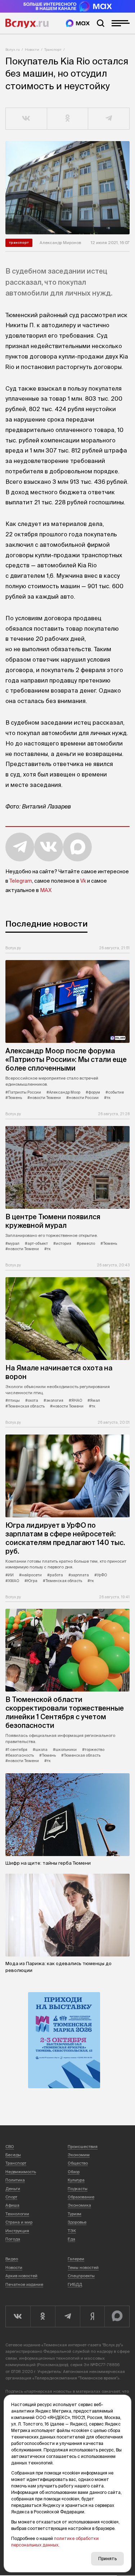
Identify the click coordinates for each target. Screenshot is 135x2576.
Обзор (74, 2172)
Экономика (79, 2205)
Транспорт (53, 49)
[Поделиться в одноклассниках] (68, 119)
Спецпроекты (81, 2276)
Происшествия (83, 2147)
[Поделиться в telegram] (109, 119)
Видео (12, 2259)
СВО (10, 2147)
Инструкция (17, 2231)
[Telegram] (67, 2316)
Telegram (21, 881)
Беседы (13, 2155)
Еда (71, 2239)
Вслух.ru (27, 23)
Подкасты (78, 2189)
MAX (46, 890)
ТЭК (72, 2231)
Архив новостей (21, 2276)
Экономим (79, 2155)
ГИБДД (75, 2284)
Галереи (76, 2259)
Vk (83, 881)
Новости (32, 49)
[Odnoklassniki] (43, 2316)
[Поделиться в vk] (26, 119)
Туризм (75, 2214)
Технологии (17, 2214)
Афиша (12, 2205)
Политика (15, 2180)
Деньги (13, 2189)
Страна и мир (19, 2222)
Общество (78, 2163)
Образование (81, 2197)
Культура (76, 2180)
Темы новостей (83, 2267)
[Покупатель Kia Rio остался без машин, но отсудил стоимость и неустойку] (67, 188)
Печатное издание (24, 2284)
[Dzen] (92, 2316)
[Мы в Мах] (78, 23)
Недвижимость (21, 2172)
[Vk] (18, 2316)
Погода (13, 2239)
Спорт (11, 2197)
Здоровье (77, 2222)
